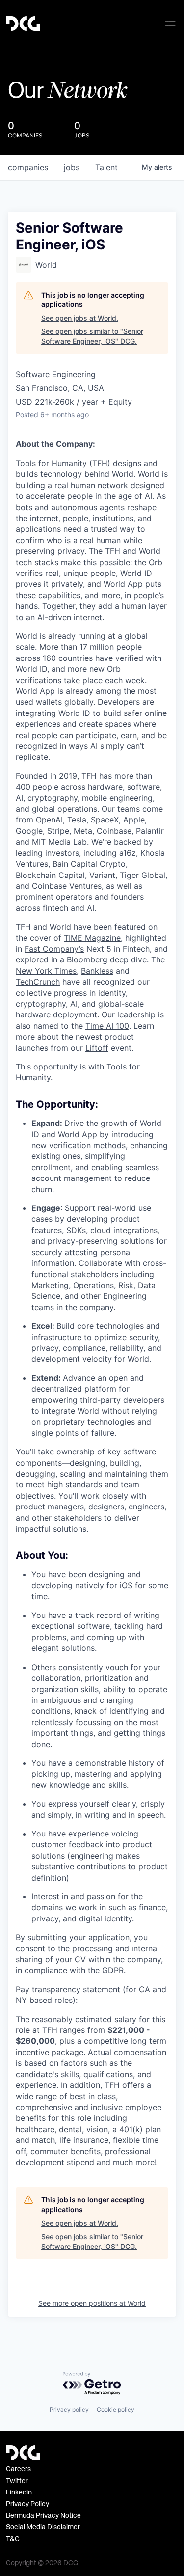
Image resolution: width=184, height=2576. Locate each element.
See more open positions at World (92, 2303)
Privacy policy (69, 2409)
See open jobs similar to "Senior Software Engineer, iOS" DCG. (92, 336)
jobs (72, 167)
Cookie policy (116, 2409)
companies (28, 167)
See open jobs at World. (80, 318)
